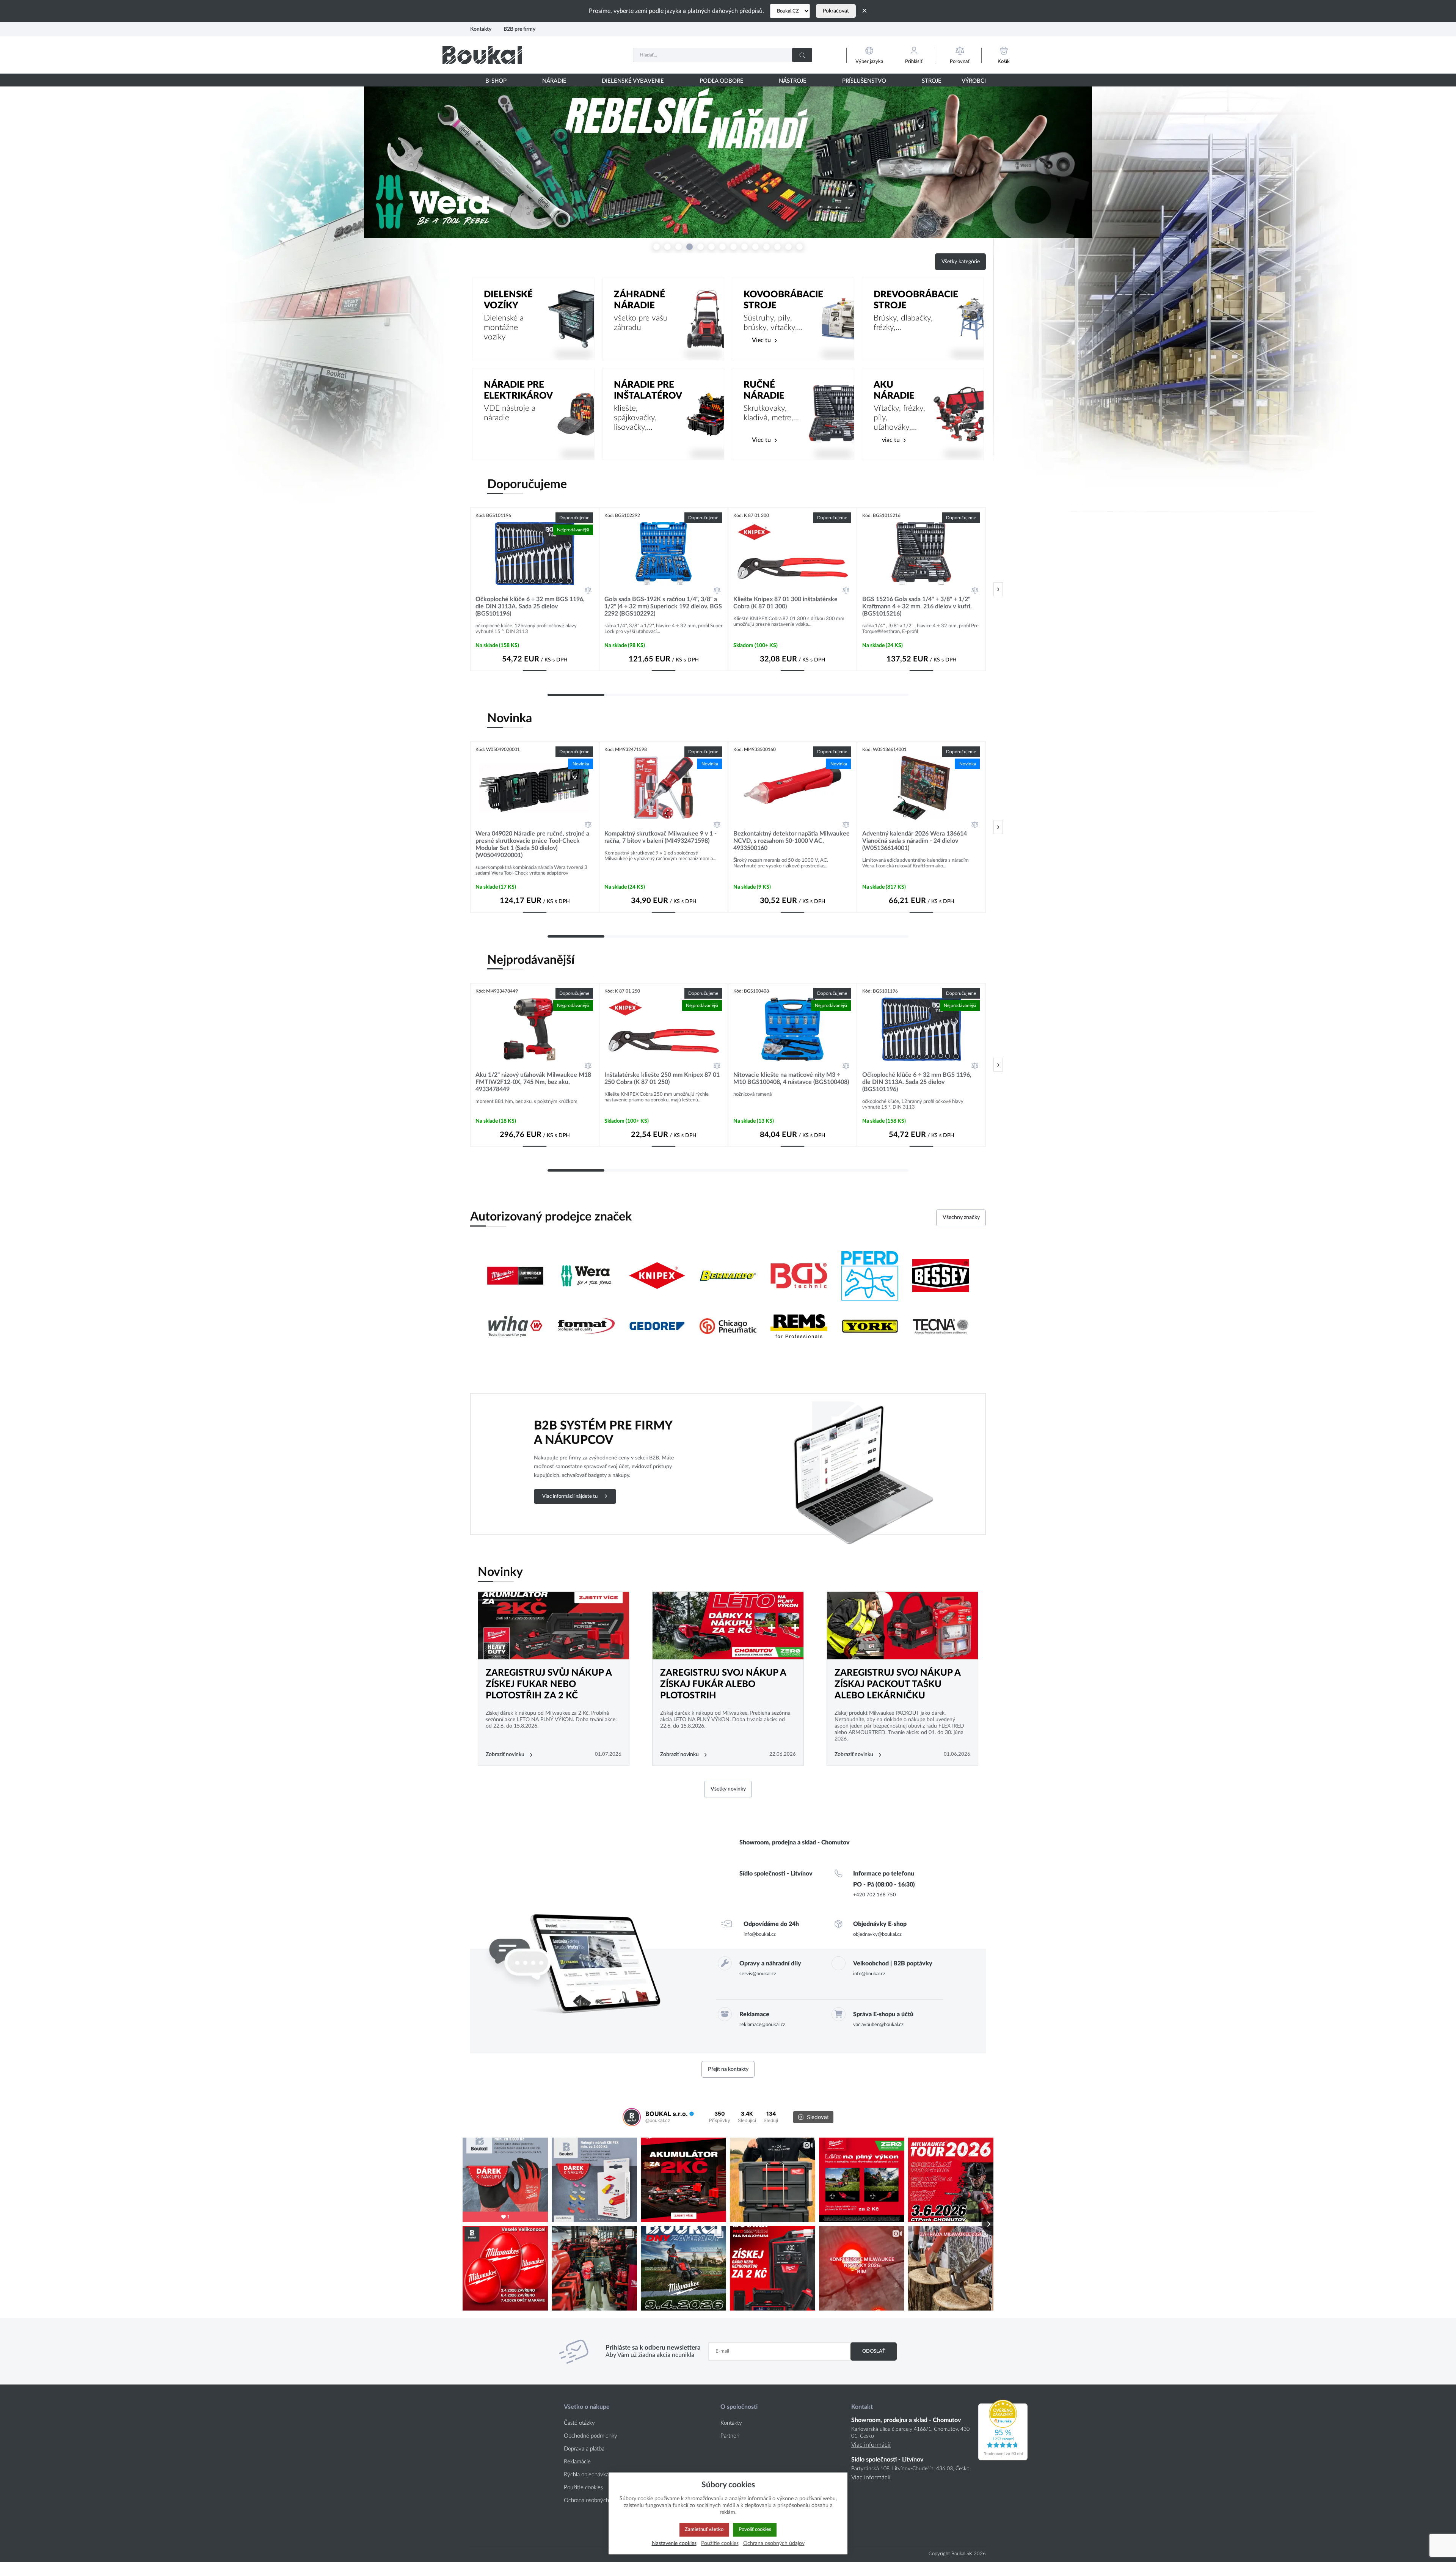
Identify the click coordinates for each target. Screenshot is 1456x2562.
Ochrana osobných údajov (595, 2500)
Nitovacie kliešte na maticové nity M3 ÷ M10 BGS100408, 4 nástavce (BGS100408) (791, 1078)
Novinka (510, 718)
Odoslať (874, 2351)
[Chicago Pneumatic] (728, 1327)
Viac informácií (871, 2445)
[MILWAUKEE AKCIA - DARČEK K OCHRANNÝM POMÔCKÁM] (902, 1626)
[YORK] (870, 1327)
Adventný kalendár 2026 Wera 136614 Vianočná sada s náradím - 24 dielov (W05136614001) (915, 841)
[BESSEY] (941, 1277)
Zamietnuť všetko (704, 2529)
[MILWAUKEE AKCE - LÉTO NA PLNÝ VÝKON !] (554, 1626)
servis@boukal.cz (758, 1974)
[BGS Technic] (799, 1277)
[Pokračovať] (998, 589)
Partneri (730, 2436)
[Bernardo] (728, 1277)
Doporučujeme (527, 484)
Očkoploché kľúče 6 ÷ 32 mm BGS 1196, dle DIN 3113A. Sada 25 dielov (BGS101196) (530, 606)
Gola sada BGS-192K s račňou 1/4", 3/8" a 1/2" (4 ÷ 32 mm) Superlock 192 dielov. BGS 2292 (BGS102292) (663, 606)
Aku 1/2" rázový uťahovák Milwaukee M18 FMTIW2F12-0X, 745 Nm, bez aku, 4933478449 (533, 1082)
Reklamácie (577, 2462)
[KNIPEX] (657, 1277)
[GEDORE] (657, 1327)
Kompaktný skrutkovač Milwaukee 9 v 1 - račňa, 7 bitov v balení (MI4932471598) (661, 837)
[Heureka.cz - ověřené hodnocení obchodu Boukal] (1003, 2458)
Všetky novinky (728, 1789)
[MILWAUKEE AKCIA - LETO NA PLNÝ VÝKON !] (728, 1626)
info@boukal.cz (760, 1934)
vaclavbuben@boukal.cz (878, 2025)
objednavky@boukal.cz (877, 1934)
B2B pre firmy (519, 29)
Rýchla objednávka (586, 2475)
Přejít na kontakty (728, 2069)
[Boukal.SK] (482, 55)
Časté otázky (579, 2423)
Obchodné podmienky (591, 2436)
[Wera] (586, 1277)
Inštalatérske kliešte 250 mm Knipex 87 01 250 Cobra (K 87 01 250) (662, 1078)
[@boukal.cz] (632, 2117)
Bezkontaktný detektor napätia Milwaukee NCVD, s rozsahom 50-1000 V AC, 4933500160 (792, 841)
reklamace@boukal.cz (762, 2025)
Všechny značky (961, 1217)
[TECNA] (941, 1327)
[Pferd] (870, 1277)
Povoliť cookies (755, 2529)
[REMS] (799, 1327)
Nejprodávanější (531, 960)
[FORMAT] (586, 1327)
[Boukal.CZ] (790, 11)
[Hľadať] (802, 55)
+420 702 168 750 (875, 1895)
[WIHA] (515, 1327)
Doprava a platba (584, 2449)
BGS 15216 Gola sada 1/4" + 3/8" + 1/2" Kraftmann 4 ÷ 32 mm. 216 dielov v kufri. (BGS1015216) (917, 606)
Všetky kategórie (961, 262)
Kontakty (481, 29)
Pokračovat (836, 11)
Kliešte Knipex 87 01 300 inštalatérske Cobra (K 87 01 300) (785, 603)
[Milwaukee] (515, 1277)
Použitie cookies (583, 2487)
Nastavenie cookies (674, 2543)
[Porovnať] (588, 590)
